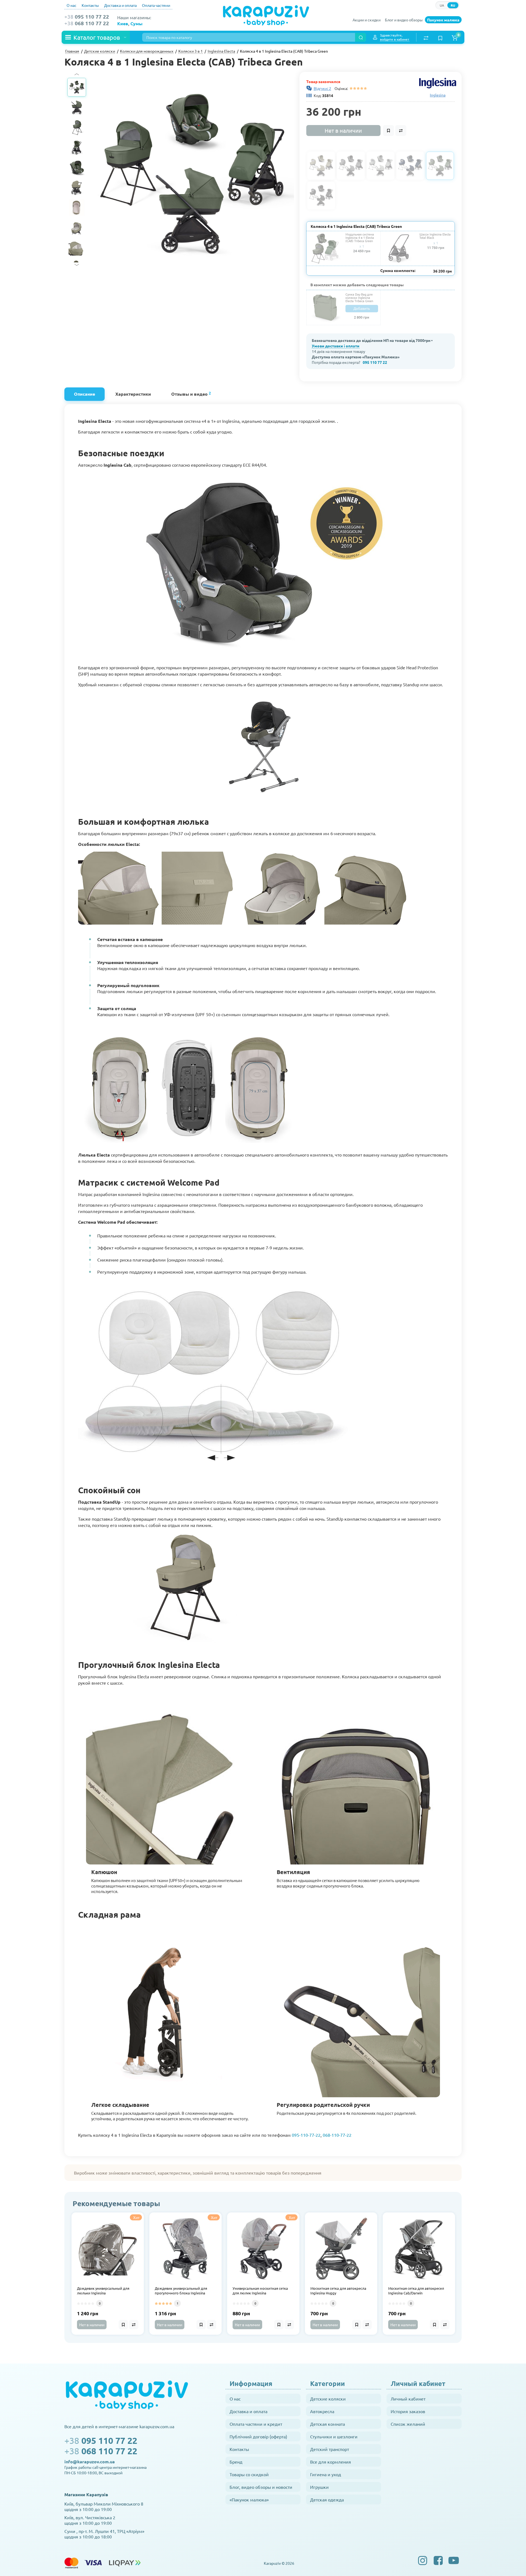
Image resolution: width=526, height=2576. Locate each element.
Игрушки (319, 2487)
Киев (123, 23)
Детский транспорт (330, 2449)
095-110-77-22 (306, 2135)
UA (442, 5)
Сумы (136, 23)
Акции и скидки (367, 20)
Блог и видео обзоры (404, 20)
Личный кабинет (408, 2399)
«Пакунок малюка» (249, 2500)
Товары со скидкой (249, 2474)
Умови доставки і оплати (336, 346)
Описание (85, 394)
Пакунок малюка (443, 20)
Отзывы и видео (191, 394)
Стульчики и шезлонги (334, 2436)
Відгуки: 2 (322, 88)
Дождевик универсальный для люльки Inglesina (103, 2291)
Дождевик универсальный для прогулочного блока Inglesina (181, 2291)
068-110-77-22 (337, 2135)
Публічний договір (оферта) (258, 2436)
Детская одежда (327, 2500)
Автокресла (322, 2411)
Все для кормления (331, 2462)
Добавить (362, 308)
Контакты (90, 5)
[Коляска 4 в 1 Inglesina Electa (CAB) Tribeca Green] (192, 174)
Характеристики (133, 394)
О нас (72, 5)
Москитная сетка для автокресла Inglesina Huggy (338, 2291)
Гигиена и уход (326, 2474)
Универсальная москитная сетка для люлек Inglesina (260, 2291)
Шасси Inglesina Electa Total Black (435, 236)
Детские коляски (328, 2399)
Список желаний (408, 2424)
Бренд (236, 2462)
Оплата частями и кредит (256, 2424)
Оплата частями (156, 5)
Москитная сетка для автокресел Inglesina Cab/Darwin (416, 2291)
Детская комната (328, 2424)
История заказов (408, 2411)
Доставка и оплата (120, 5)
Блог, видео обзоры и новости (261, 2487)
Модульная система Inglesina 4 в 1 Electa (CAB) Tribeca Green (360, 237)
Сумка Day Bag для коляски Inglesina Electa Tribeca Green (359, 297)
